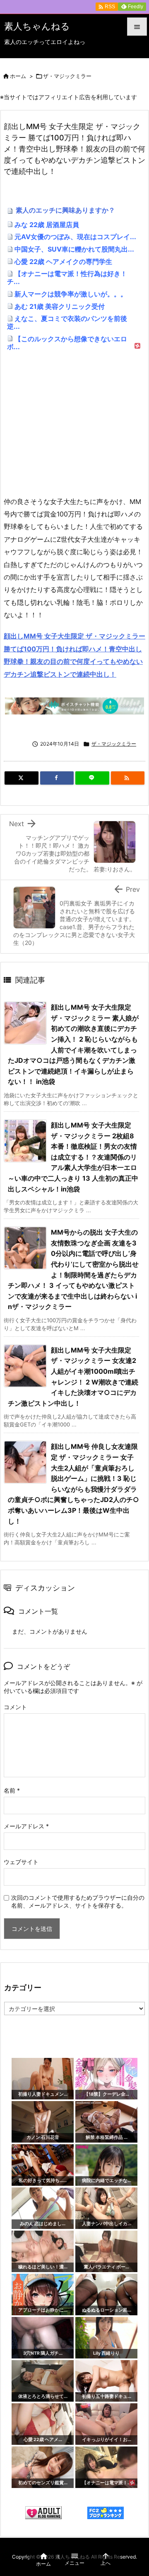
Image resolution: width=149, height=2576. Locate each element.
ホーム (18, 76)
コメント (15, 1707)
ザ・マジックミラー (67, 76)
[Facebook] (57, 778)
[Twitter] (22, 778)
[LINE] (92, 778)
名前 (12, 1790)
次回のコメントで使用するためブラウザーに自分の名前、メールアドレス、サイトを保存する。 (78, 1901)
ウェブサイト (21, 1862)
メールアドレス (26, 1826)
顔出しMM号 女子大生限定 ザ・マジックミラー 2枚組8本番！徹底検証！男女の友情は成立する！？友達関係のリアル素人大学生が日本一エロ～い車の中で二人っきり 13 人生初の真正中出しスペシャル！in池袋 (73, 1157)
